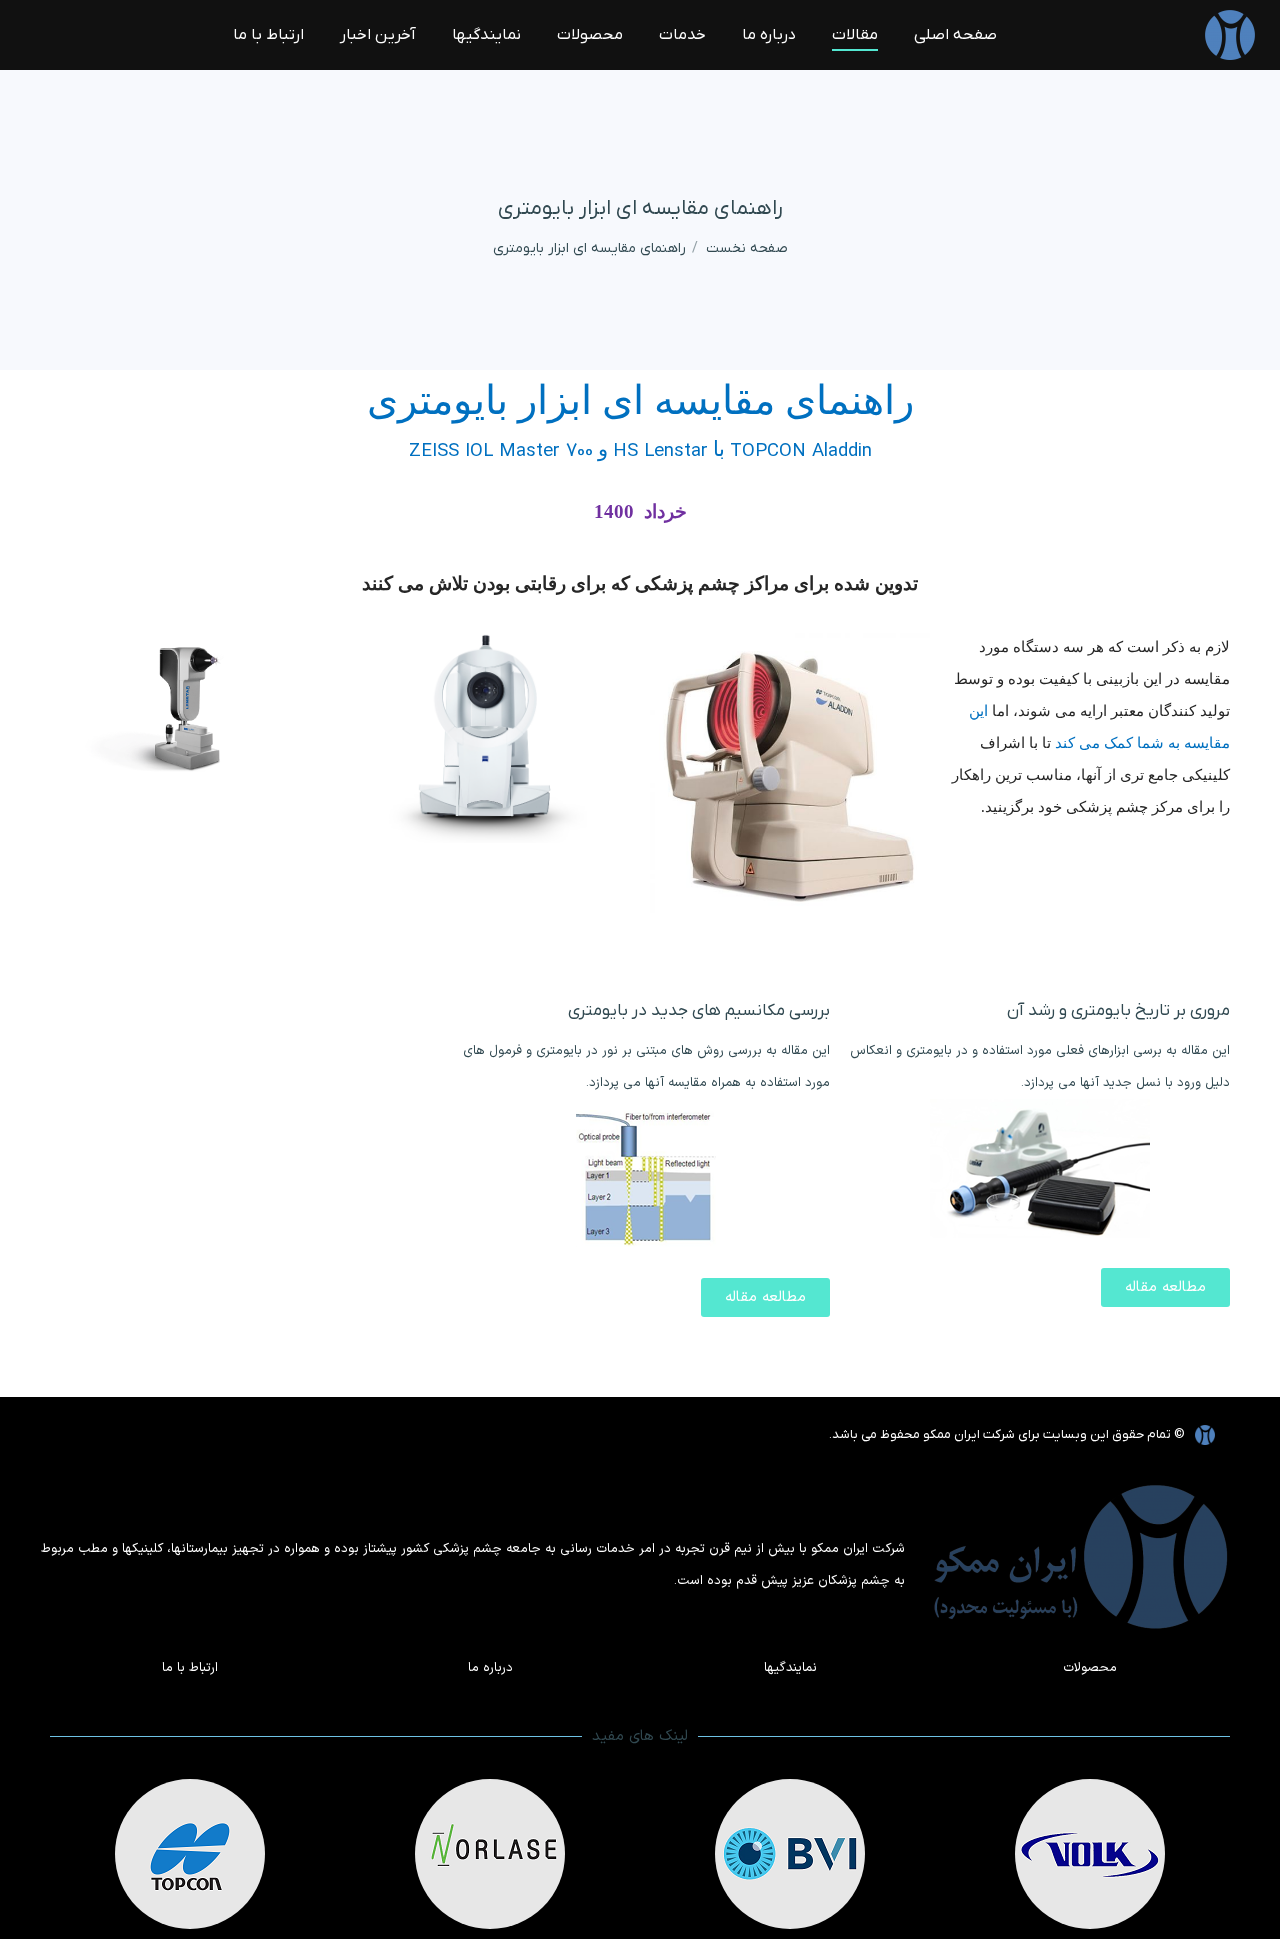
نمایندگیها (790, 1668)
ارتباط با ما (190, 1668)
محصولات (1090, 1668)
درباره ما (490, 1668)
